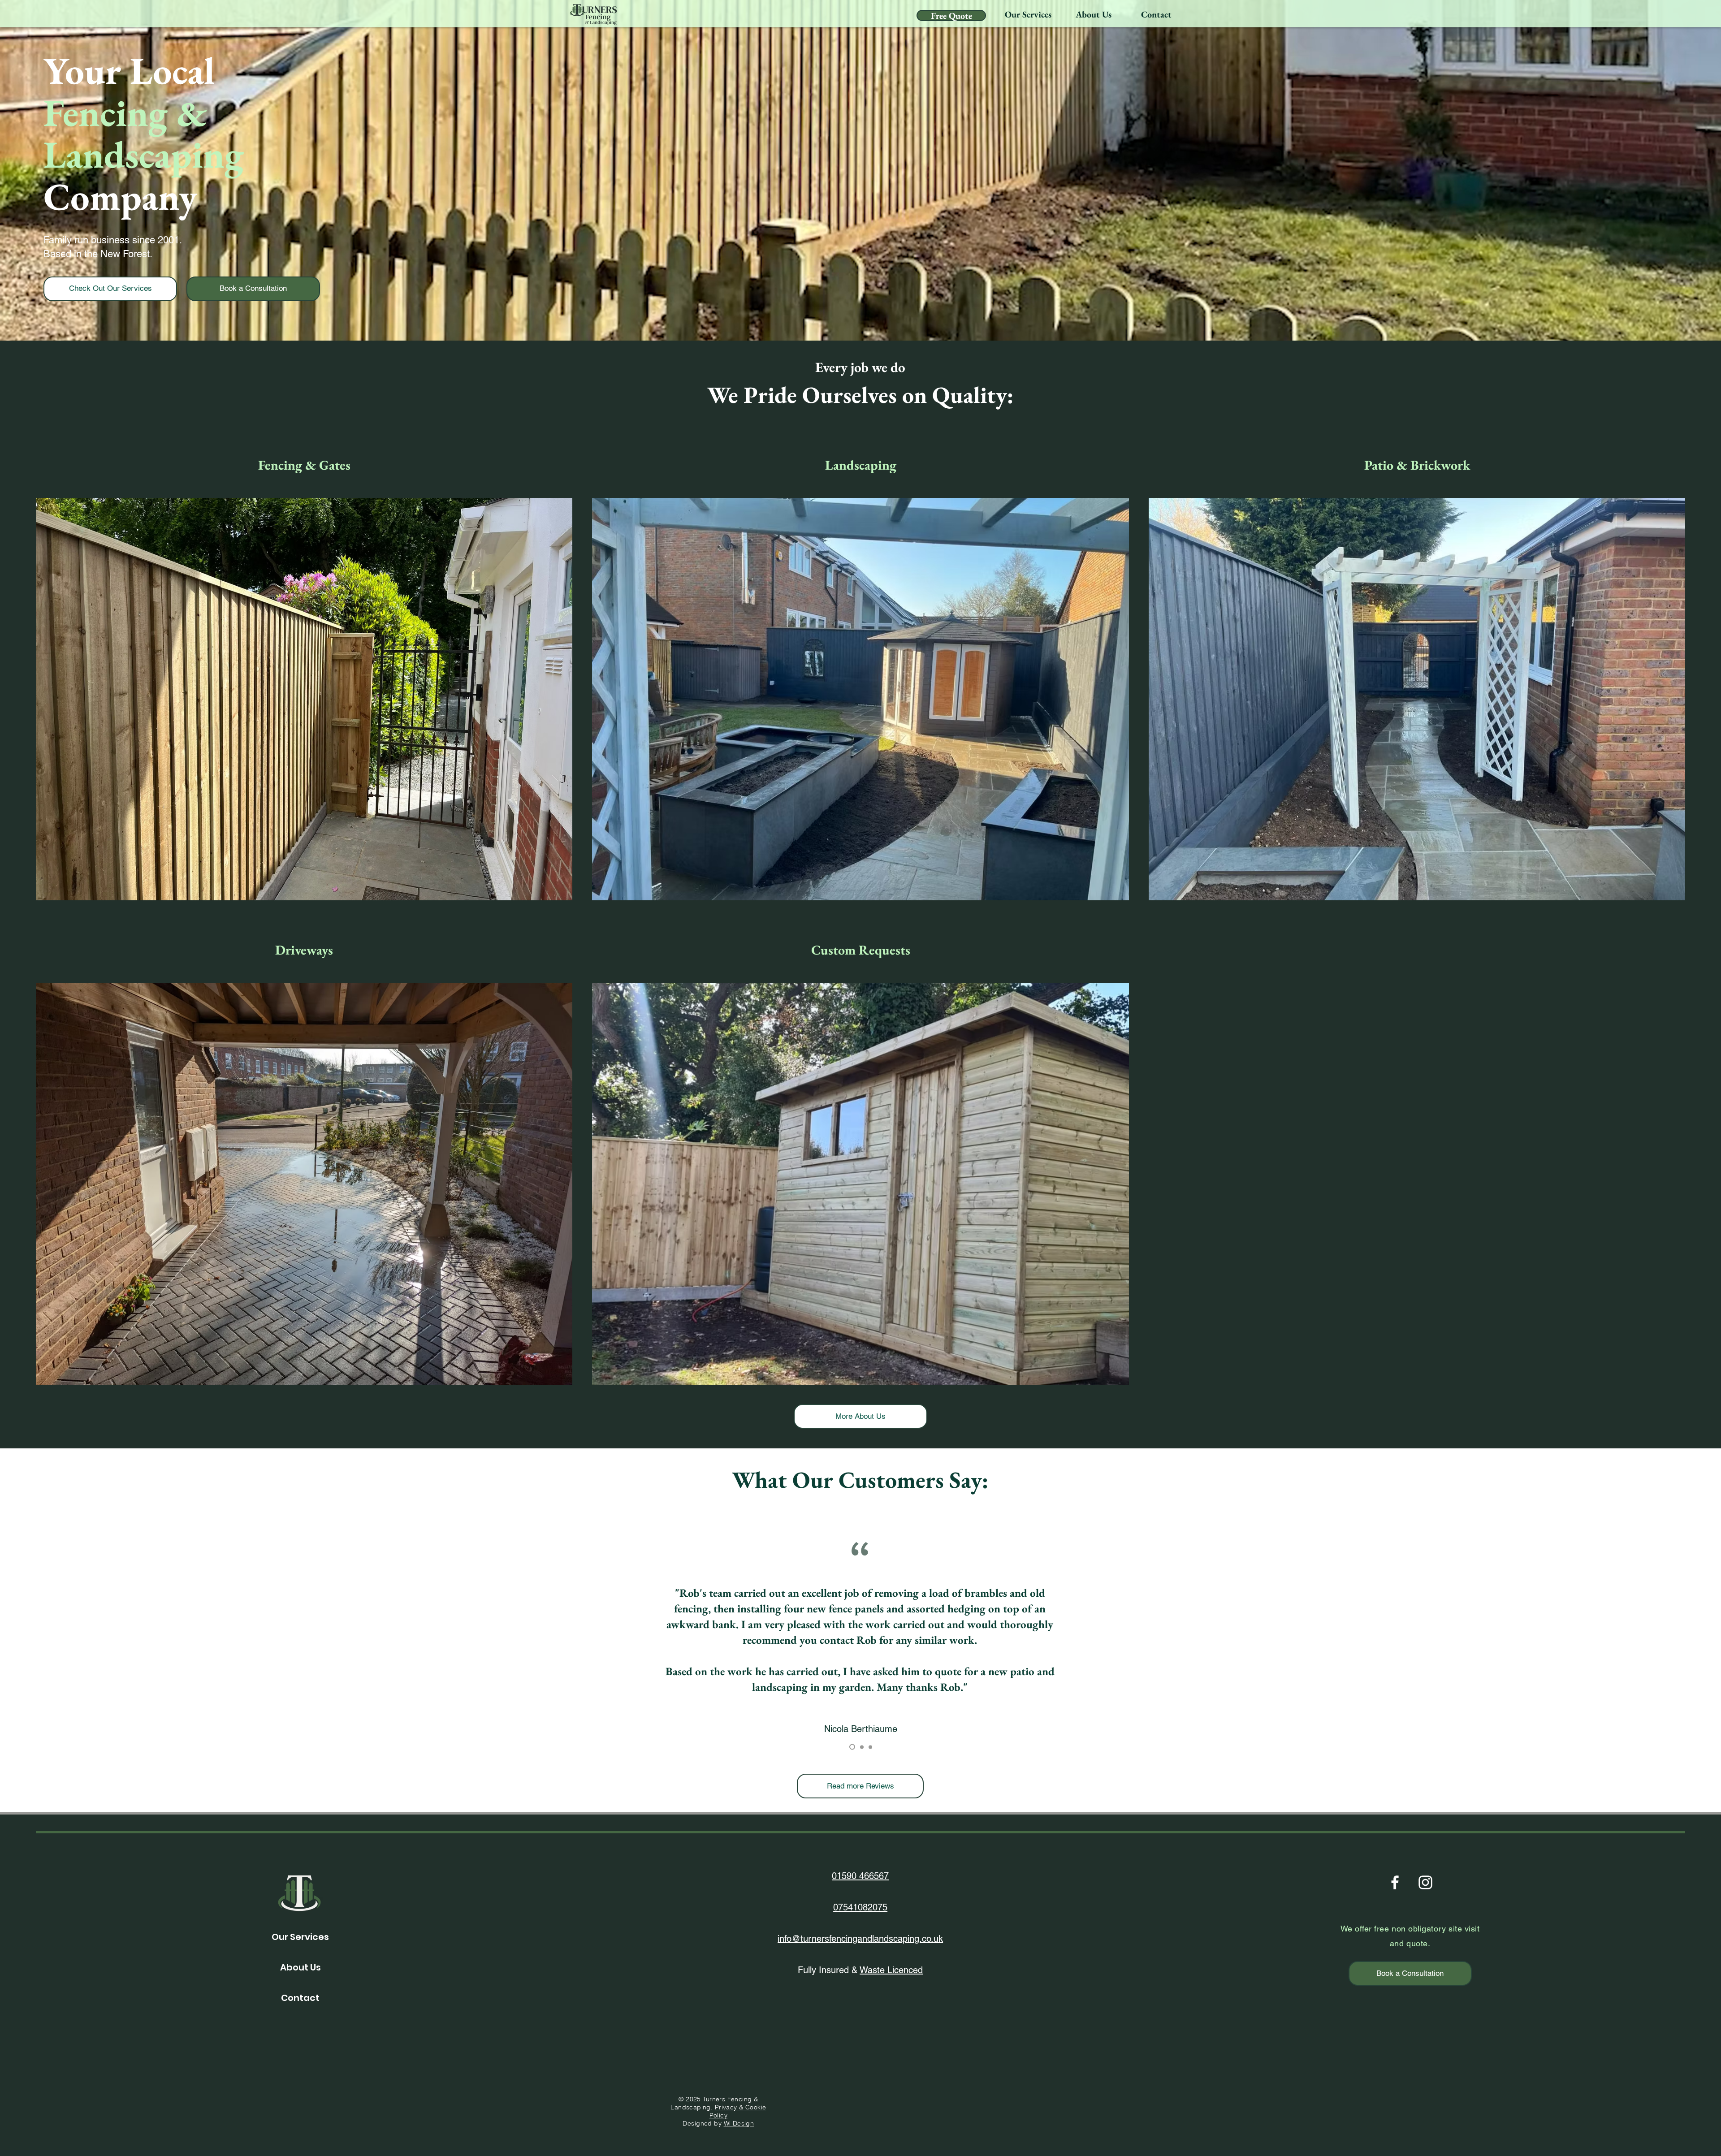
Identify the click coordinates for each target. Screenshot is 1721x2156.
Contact (300, 1998)
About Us (301, 1967)
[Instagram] (1425, 1882)
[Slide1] (851, 1747)
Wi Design (739, 2123)
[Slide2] (861, 1747)
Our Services (300, 1937)
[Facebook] (1395, 1882)
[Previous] (28, 1637)
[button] (1028, 14)
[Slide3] (870, 1747)
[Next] (1693, 1637)
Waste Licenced (891, 1970)
